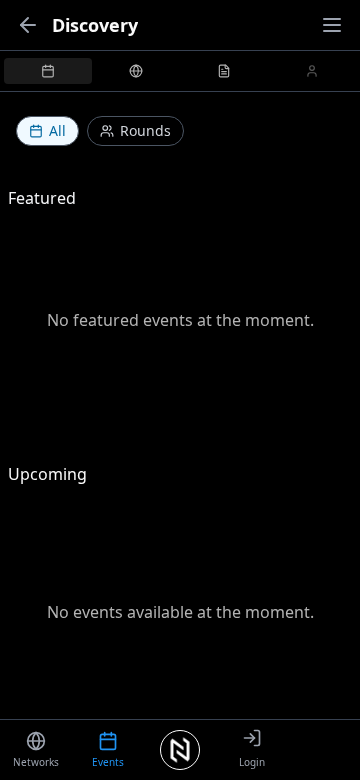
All (57, 130)
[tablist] (180, 71)
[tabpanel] (180, 415)
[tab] (48, 71)
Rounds (145, 130)
